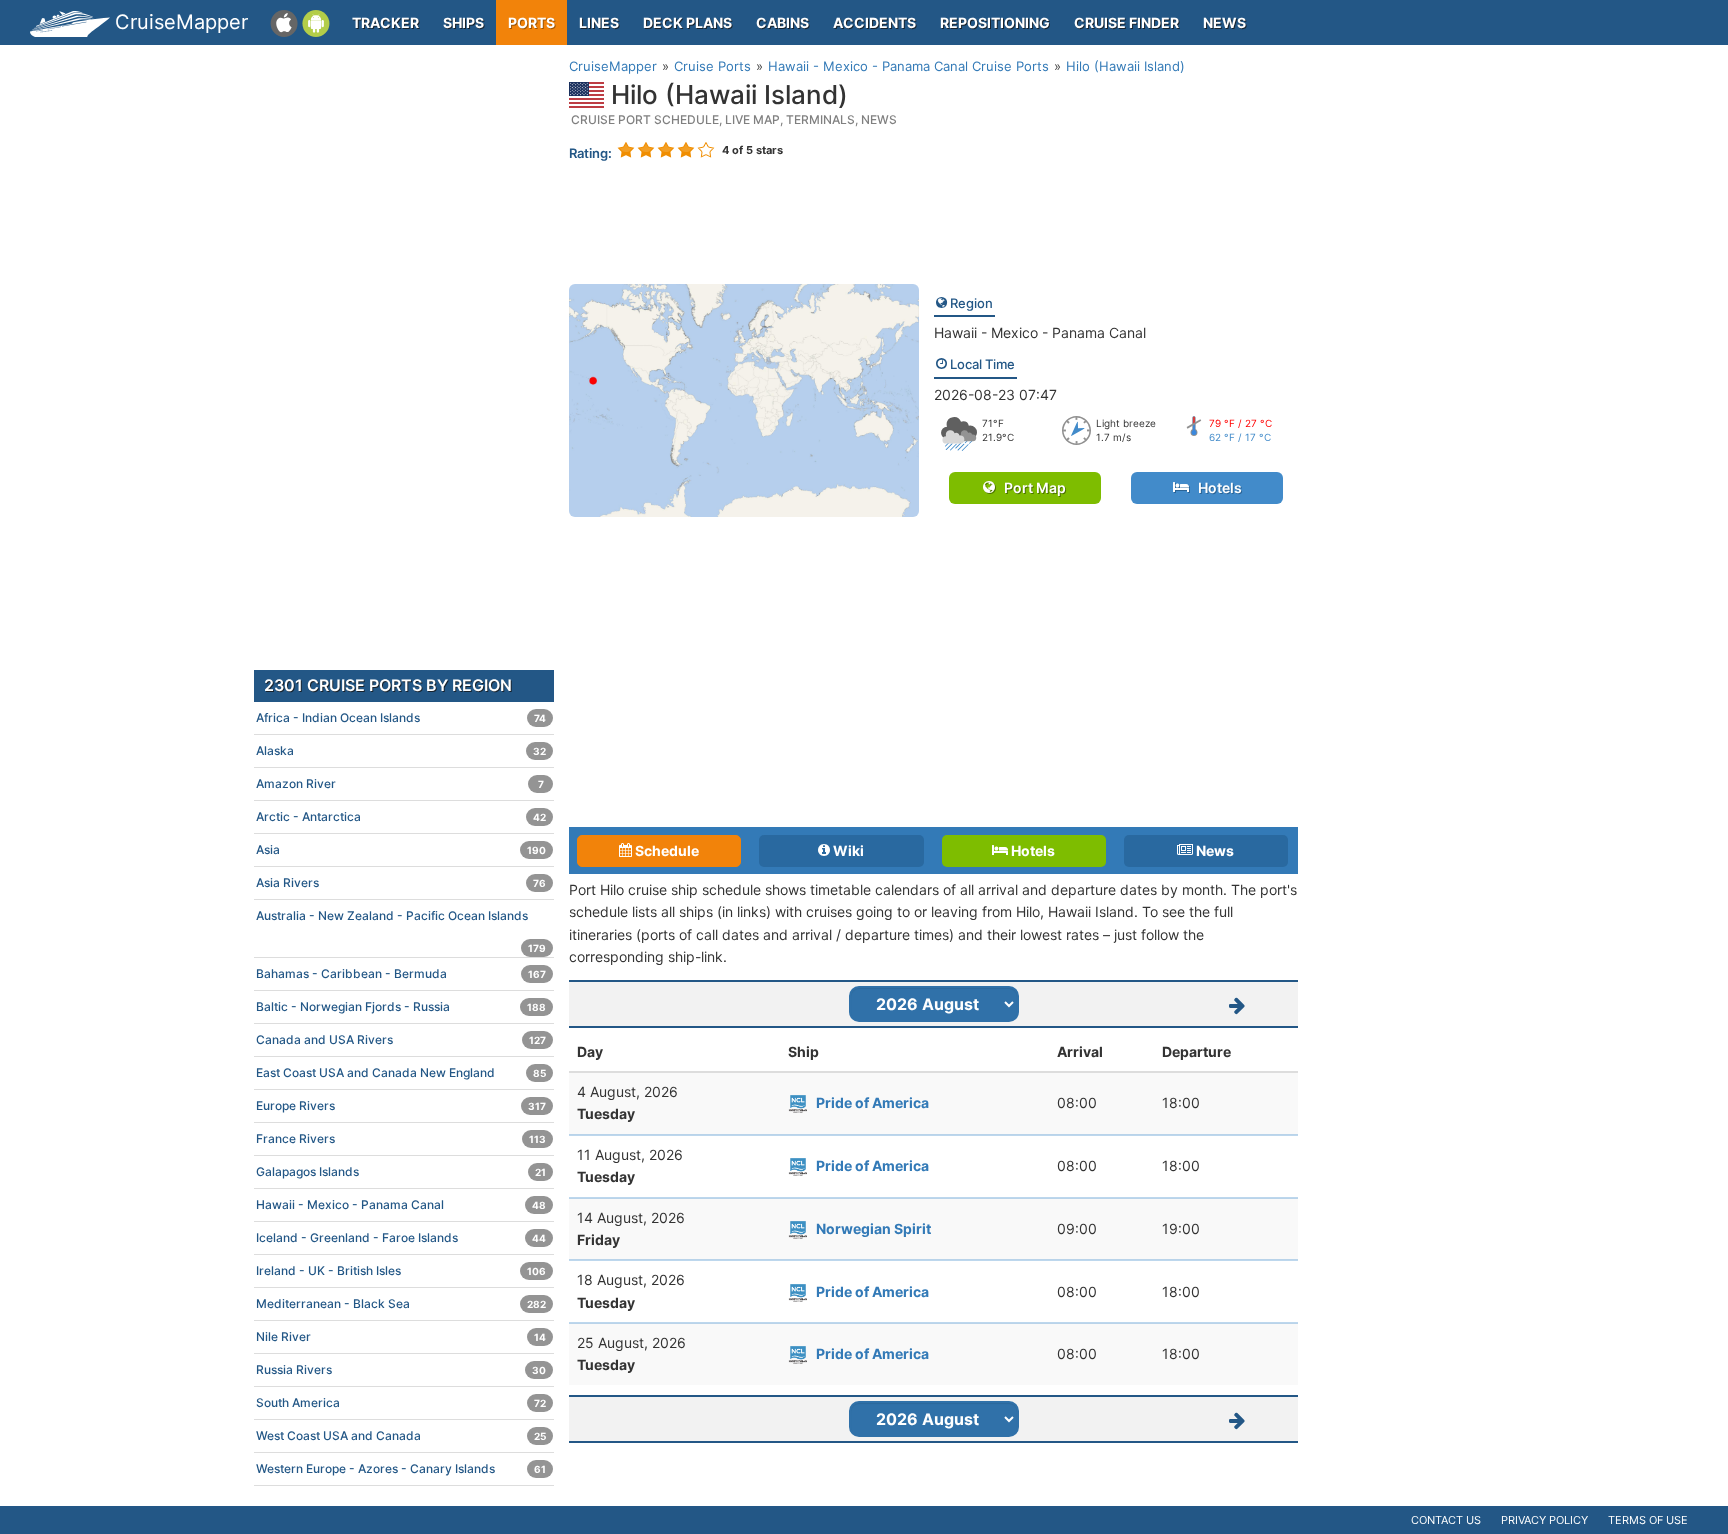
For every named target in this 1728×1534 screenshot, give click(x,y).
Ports (531, 22)
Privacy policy (1544, 1520)
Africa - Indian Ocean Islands (401, 717)
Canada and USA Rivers (401, 1039)
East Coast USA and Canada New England (401, 1072)
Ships (463, 22)
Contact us (1446, 1520)
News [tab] (1213, 850)
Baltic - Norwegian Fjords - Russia (401, 1006)
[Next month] (1238, 1004)
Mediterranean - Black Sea (401, 1303)
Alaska (401, 750)
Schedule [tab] (665, 850)
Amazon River (400, 783)
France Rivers (401, 1138)
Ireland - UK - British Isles (401, 1270)
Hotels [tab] (1031, 850)
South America (401, 1402)
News (1224, 22)
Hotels (1215, 487)
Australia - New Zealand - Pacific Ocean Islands (401, 920)
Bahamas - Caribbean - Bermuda (401, 973)
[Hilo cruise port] (744, 398)
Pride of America (872, 1102)
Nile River (401, 1336)
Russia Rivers (401, 1369)
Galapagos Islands (401, 1171)
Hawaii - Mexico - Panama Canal (1040, 332)
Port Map (1030, 487)
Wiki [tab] (847, 850)
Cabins (782, 22)
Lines (599, 22)
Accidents (874, 22)
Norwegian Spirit (873, 1228)
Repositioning (995, 22)
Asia (401, 849)
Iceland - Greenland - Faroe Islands (401, 1237)
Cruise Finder (1126, 22)
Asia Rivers (401, 882)
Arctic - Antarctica (401, 816)
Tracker (385, 22)
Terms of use (1648, 1520)
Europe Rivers (401, 1105)
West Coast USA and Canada (401, 1435)
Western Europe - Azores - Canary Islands (401, 1468)
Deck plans (687, 22)
